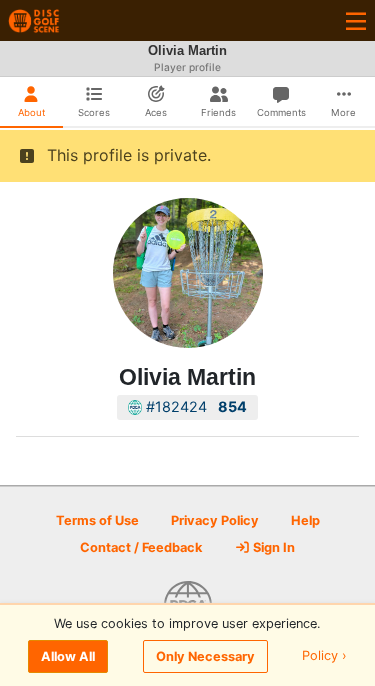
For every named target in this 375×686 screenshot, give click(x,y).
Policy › (324, 656)
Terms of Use (97, 520)
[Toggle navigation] (356, 20)
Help (305, 520)
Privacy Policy (215, 520)
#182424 (194, 406)
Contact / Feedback (141, 547)
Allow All (68, 656)
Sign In (272, 547)
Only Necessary (205, 656)
